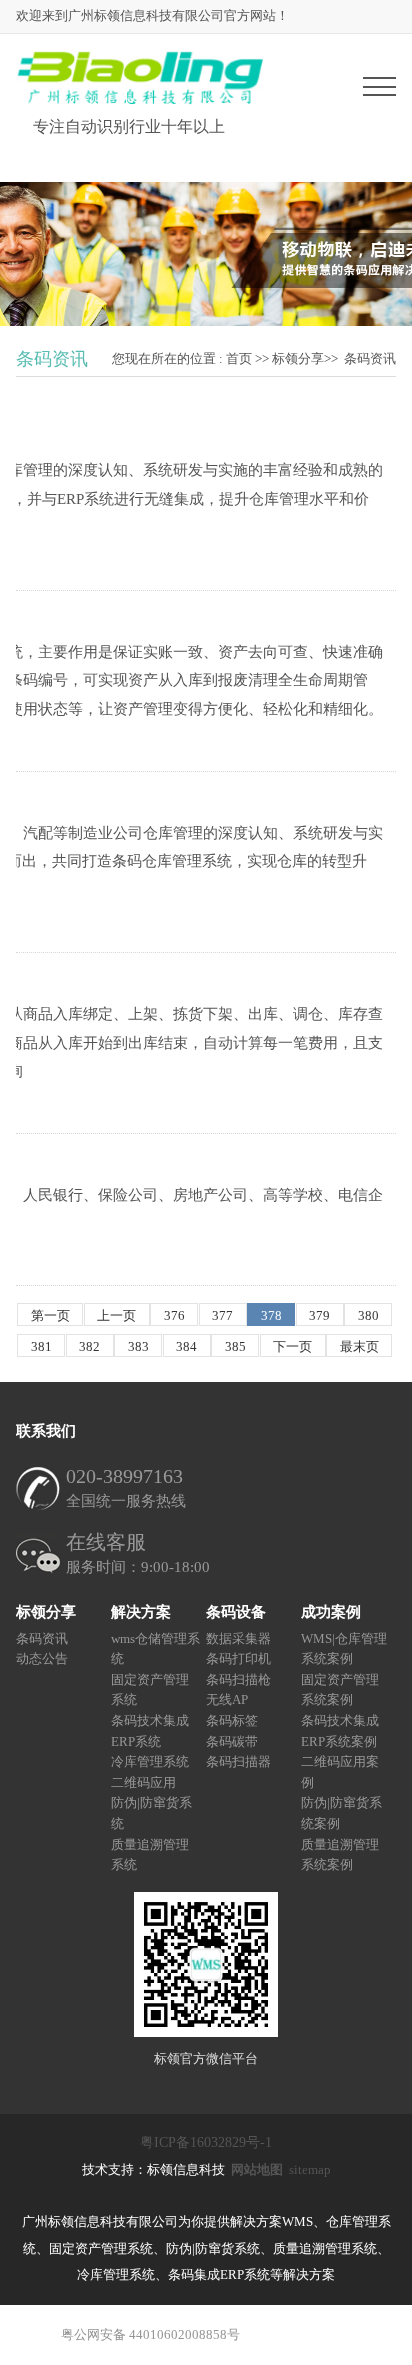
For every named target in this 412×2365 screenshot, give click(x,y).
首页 (239, 358)
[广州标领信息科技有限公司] (140, 100)
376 (174, 1315)
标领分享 (298, 358)
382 (89, 1346)
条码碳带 (232, 1741)
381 (41, 1346)
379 (319, 1315)
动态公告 (42, 1658)
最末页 (359, 1346)
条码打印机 (238, 1658)
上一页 (116, 1315)
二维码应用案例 (340, 1772)
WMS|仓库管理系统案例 (344, 1649)
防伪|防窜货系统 (151, 1814)
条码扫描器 (238, 1761)
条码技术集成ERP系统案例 (340, 1731)
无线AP (227, 1700)
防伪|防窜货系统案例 (341, 1814)
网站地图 (257, 2169)
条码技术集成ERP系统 (150, 1731)
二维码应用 (143, 1782)
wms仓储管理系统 (155, 1649)
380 (368, 1315)
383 (138, 1346)
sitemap (310, 2169)
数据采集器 (238, 1638)
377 (222, 1315)
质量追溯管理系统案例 (340, 1855)
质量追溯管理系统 (150, 1855)
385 (235, 1346)
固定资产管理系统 (150, 1690)
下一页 (292, 1346)
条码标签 (232, 1720)
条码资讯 (370, 358)
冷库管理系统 (150, 1761)
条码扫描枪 (238, 1679)
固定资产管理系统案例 (340, 1690)
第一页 (50, 1315)
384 (186, 1346)
